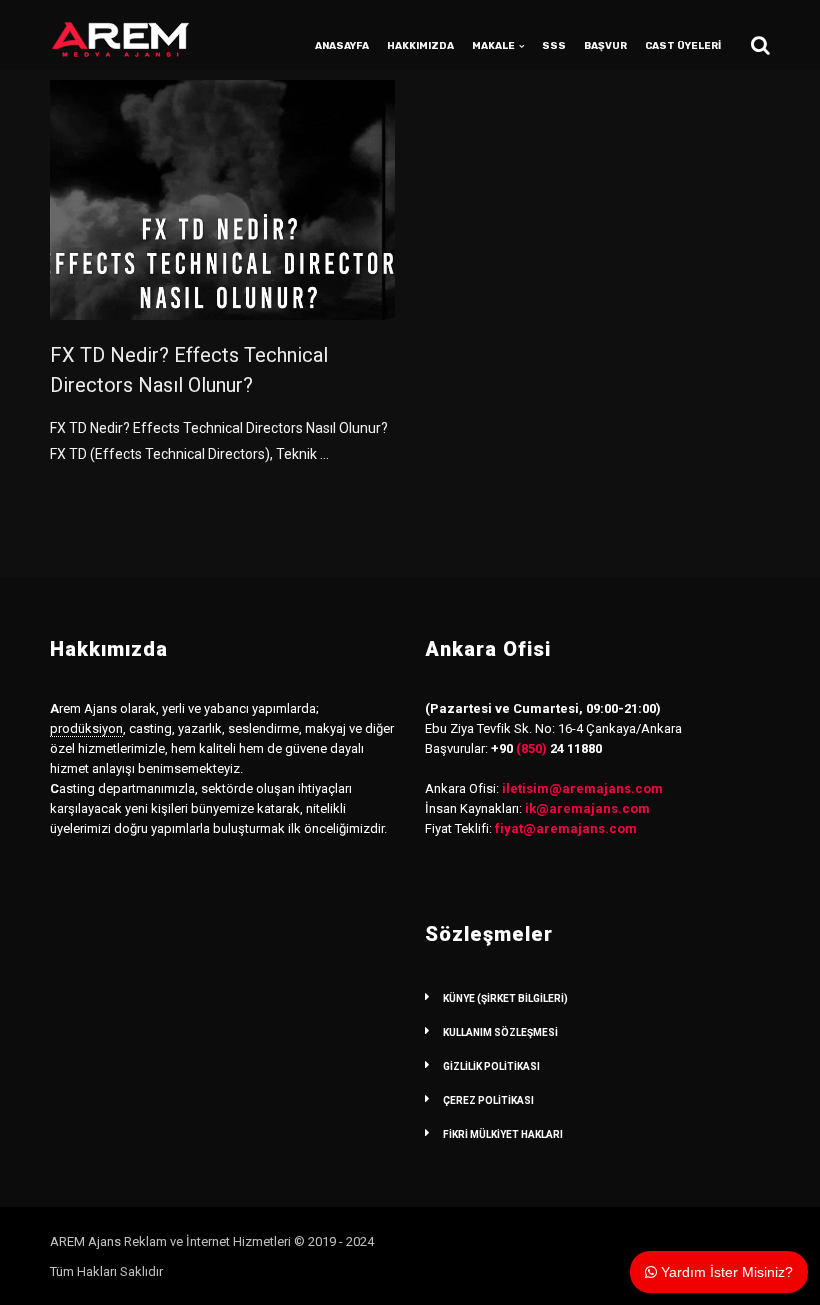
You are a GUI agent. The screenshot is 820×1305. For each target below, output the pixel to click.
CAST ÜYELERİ (683, 46)
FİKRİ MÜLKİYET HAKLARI (503, 1134)
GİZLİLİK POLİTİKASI (491, 1066)
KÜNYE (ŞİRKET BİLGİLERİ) (505, 998)
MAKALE (493, 46)
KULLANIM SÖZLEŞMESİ (500, 1032)
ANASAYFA (342, 46)
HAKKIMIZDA (420, 46)
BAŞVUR (605, 46)
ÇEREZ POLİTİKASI (488, 1100)
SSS (554, 46)
